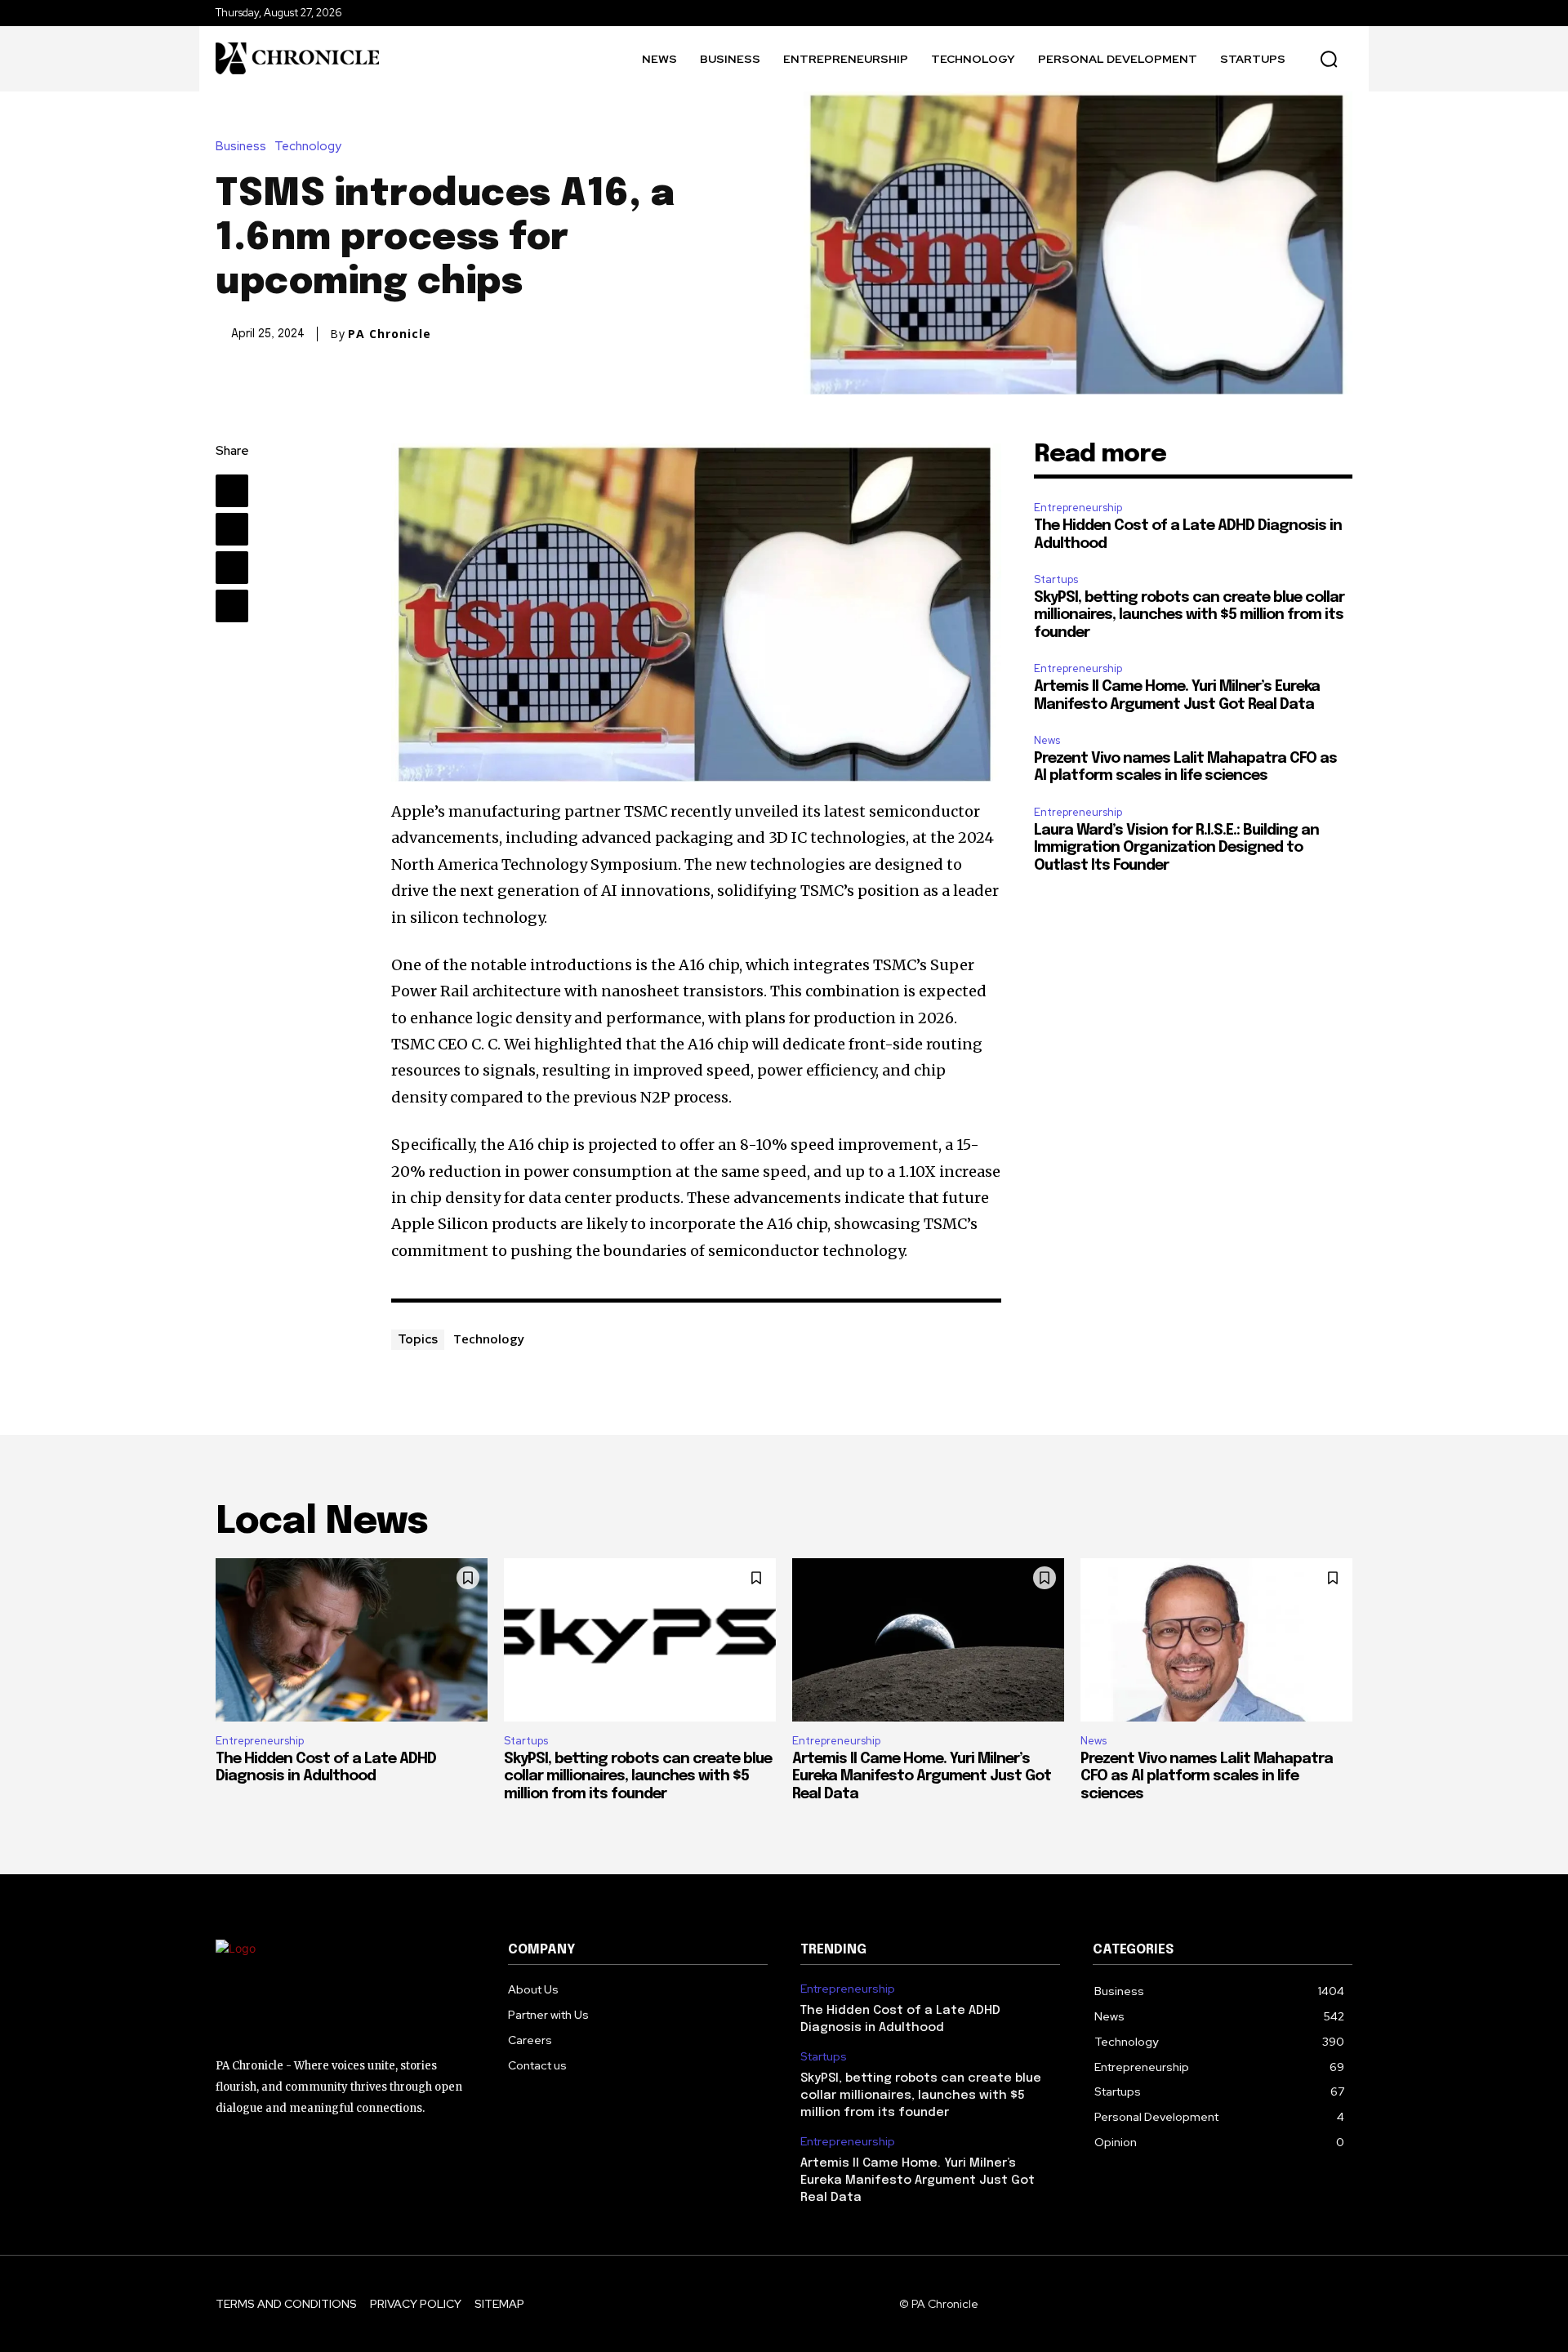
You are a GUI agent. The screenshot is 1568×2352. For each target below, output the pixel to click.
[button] (1329, 59)
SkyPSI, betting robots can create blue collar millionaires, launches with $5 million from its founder (1189, 615)
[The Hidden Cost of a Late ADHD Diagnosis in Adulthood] (352, 1640)
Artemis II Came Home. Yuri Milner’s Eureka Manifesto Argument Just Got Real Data (922, 1777)
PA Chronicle (390, 334)
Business (241, 147)
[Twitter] (232, 529)
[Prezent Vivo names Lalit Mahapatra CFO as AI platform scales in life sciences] (1216, 1640)
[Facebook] (232, 491)
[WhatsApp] (232, 606)
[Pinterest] (232, 568)
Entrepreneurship (1078, 508)
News (1047, 740)
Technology (308, 147)
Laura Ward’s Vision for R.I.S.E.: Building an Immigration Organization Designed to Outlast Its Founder (1176, 848)
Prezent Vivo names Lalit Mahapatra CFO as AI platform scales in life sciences (1207, 1777)
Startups (1056, 579)
